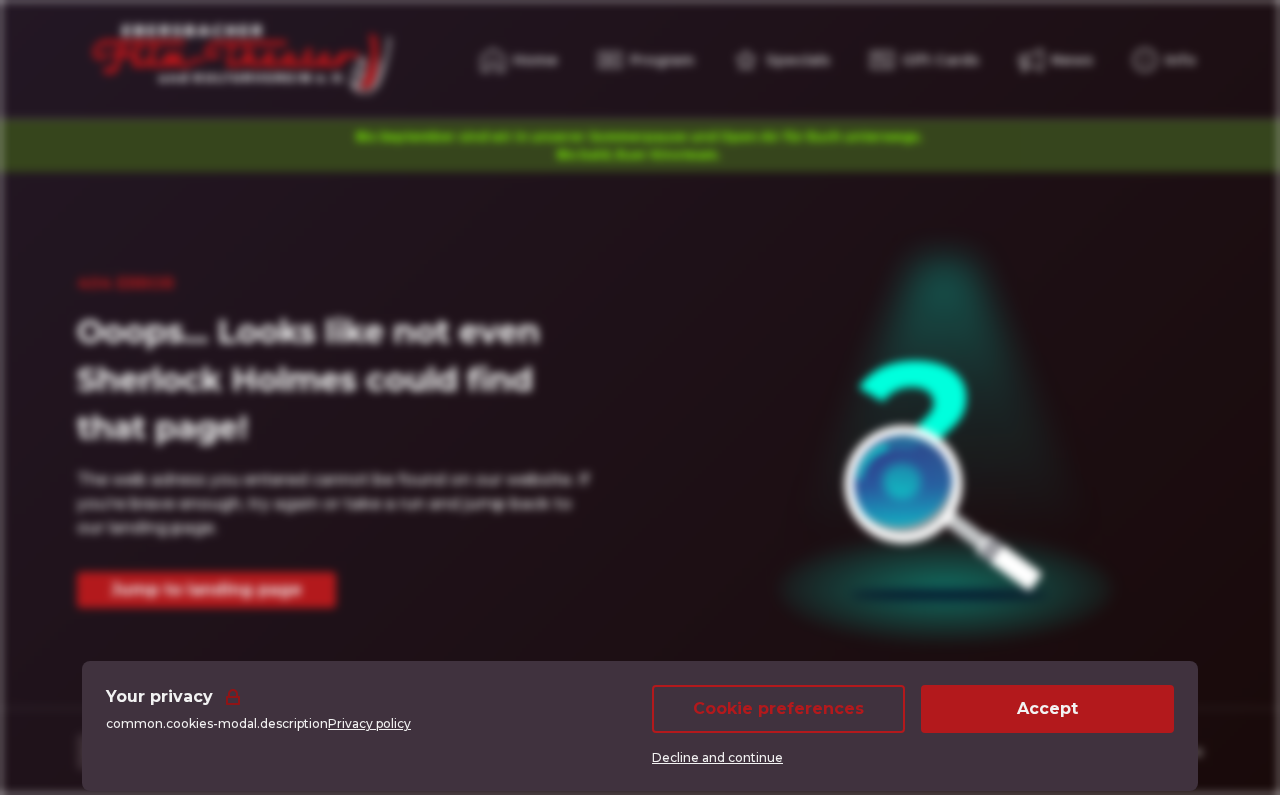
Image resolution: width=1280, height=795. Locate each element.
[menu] (1164, 60)
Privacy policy (369, 723)
